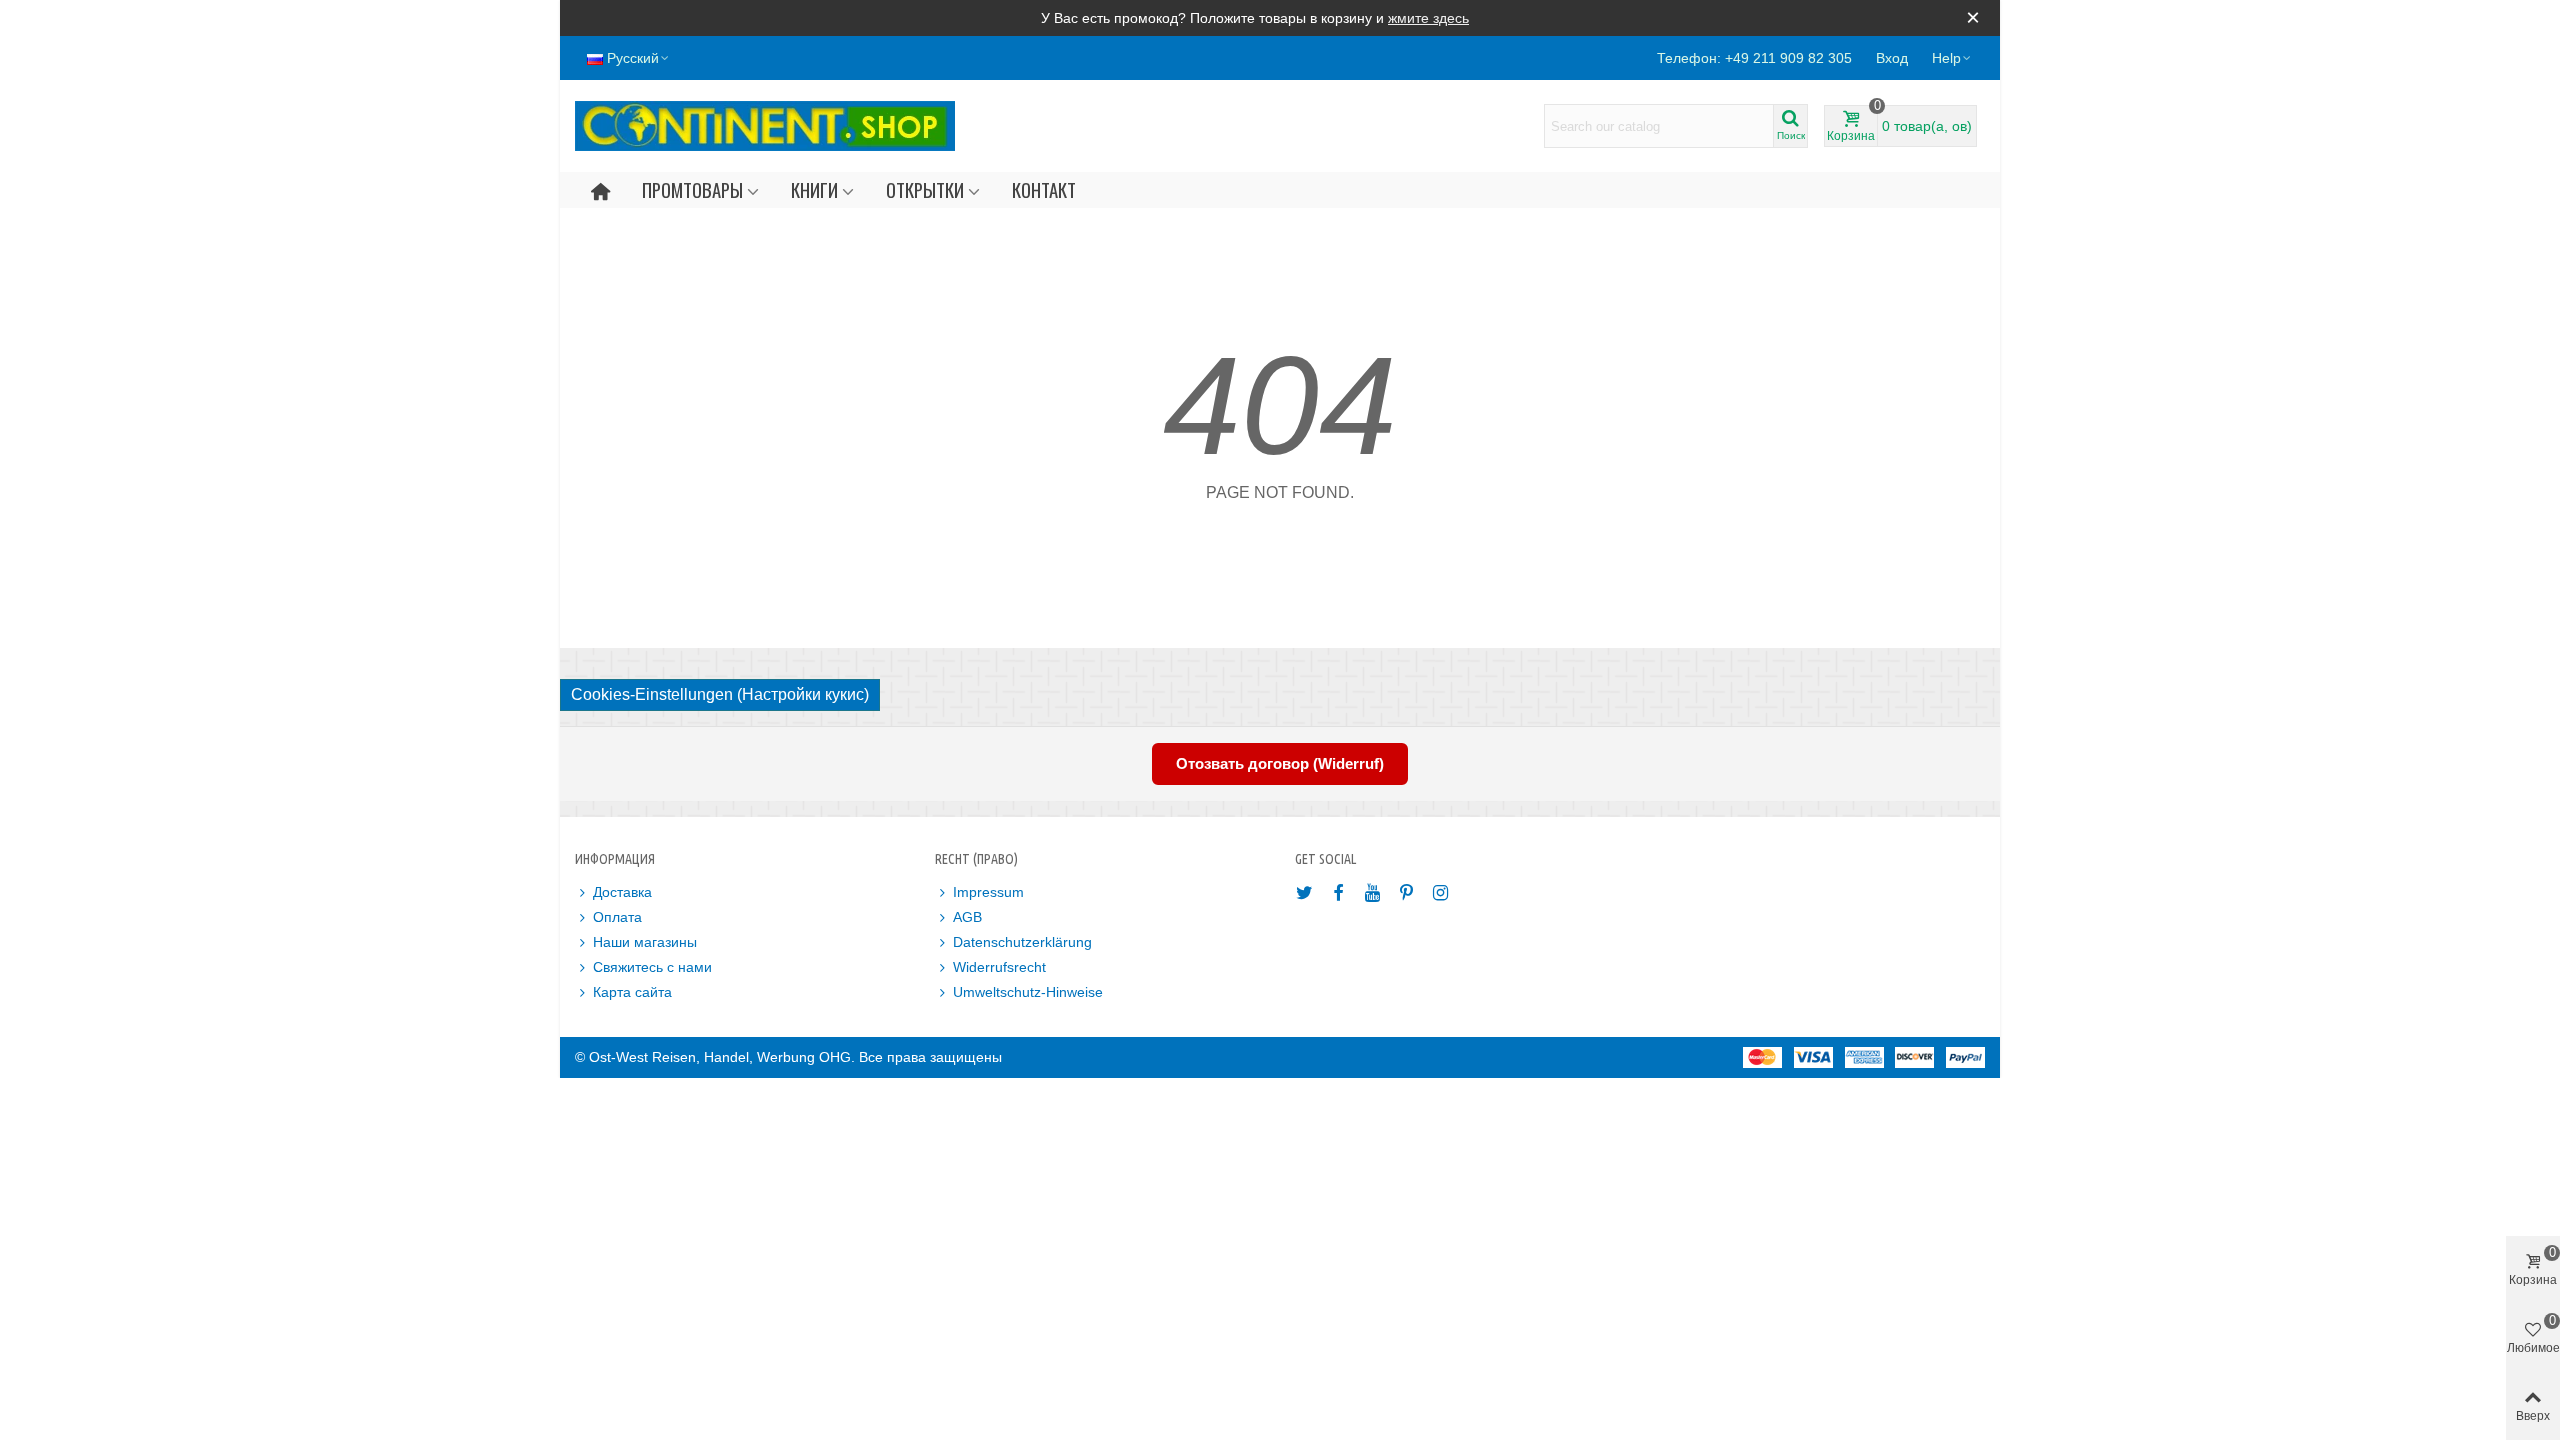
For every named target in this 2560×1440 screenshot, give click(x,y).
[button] (1952, 58)
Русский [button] (633, 58)
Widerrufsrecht (999, 967)
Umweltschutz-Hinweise (1028, 992)
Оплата (617, 917)
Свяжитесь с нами (652, 967)
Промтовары (692, 189)
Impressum (988, 892)
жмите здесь (1428, 18)
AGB (967, 917)
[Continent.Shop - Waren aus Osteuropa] (765, 126)
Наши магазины (645, 942)
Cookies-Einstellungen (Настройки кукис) (720, 694)
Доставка (622, 892)
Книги (814, 189)
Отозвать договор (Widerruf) (1280, 763)
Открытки (925, 189)
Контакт (1044, 189)
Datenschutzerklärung (1022, 942)
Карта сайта (632, 992)
